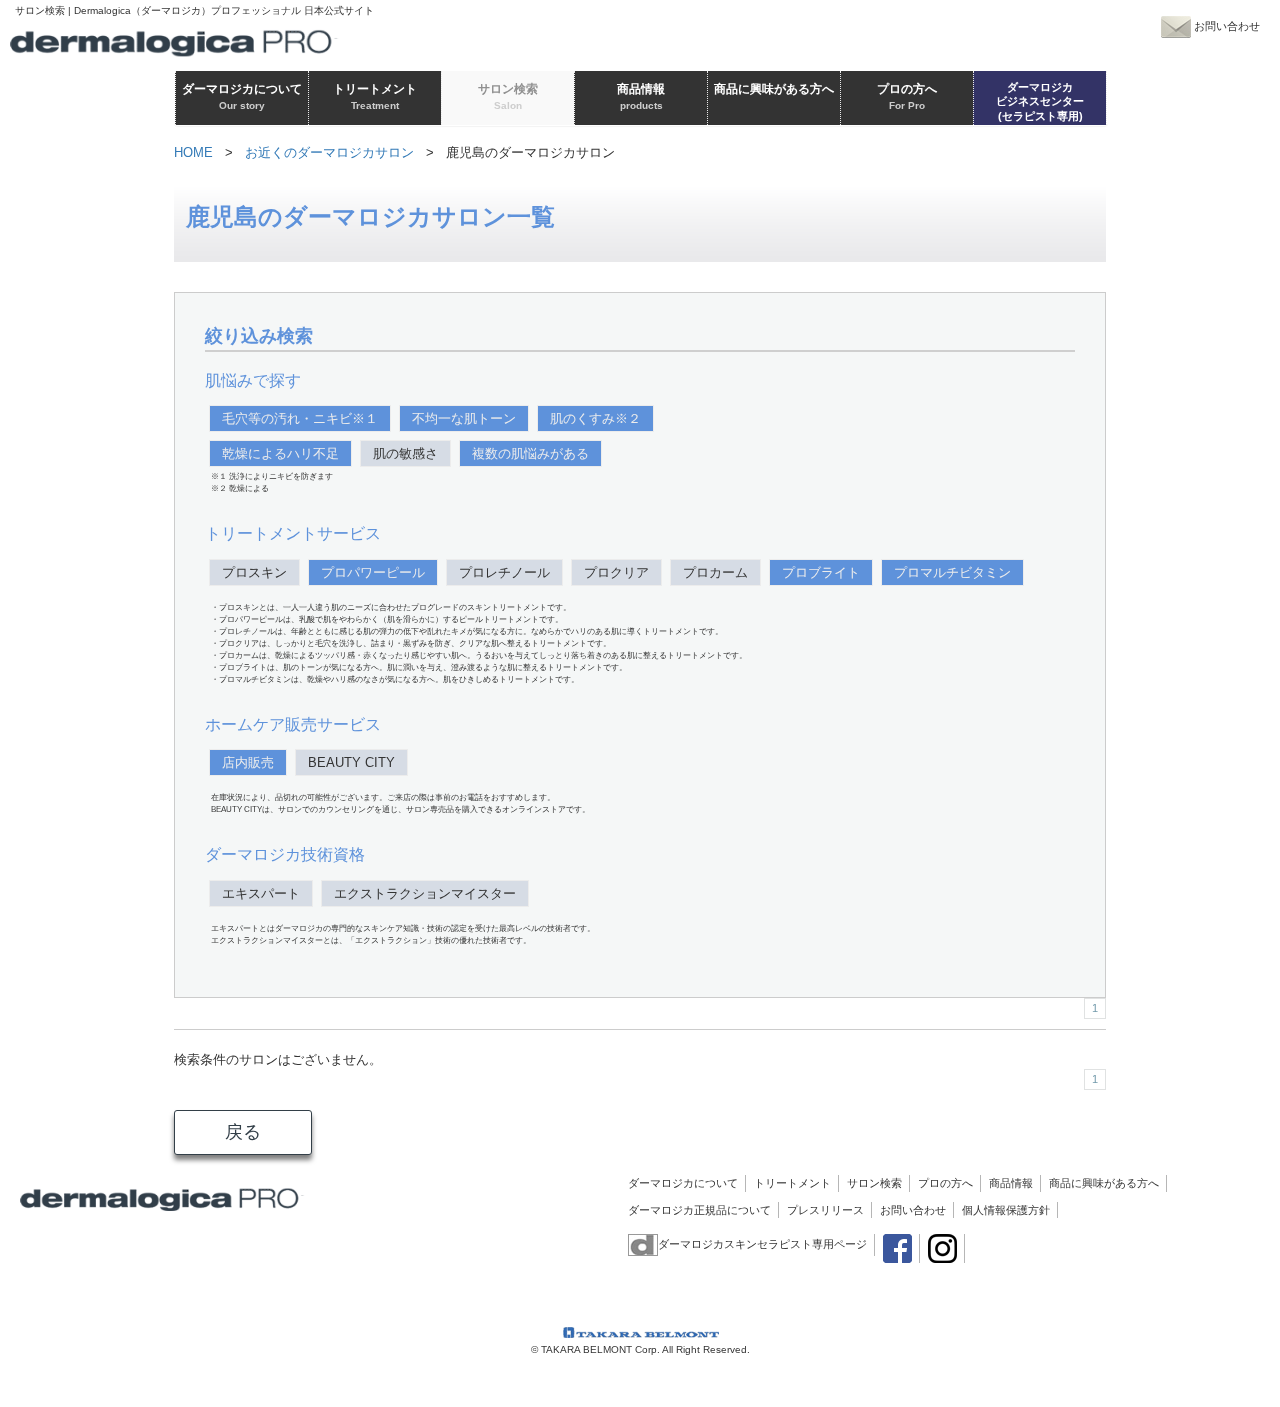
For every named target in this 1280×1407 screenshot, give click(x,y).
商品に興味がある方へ (1104, 1183)
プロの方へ (945, 1183)
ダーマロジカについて (683, 1183)
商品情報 (1011, 1183)
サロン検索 (874, 1183)
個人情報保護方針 (1006, 1210)
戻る (243, 1132)
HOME (193, 152)
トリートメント (792, 1183)
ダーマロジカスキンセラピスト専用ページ (762, 1244)
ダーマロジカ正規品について (699, 1210)
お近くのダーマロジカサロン (329, 152)
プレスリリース (825, 1210)
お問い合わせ (913, 1210)
